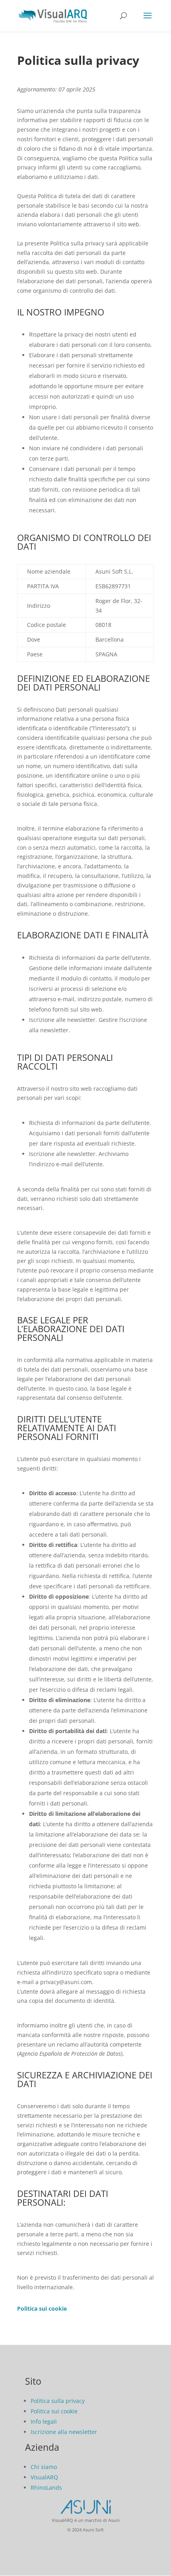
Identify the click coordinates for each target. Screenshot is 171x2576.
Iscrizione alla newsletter (64, 2432)
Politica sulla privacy (58, 2401)
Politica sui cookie (54, 2411)
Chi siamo (44, 2467)
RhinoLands (46, 2487)
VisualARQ (44, 2477)
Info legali (44, 2421)
